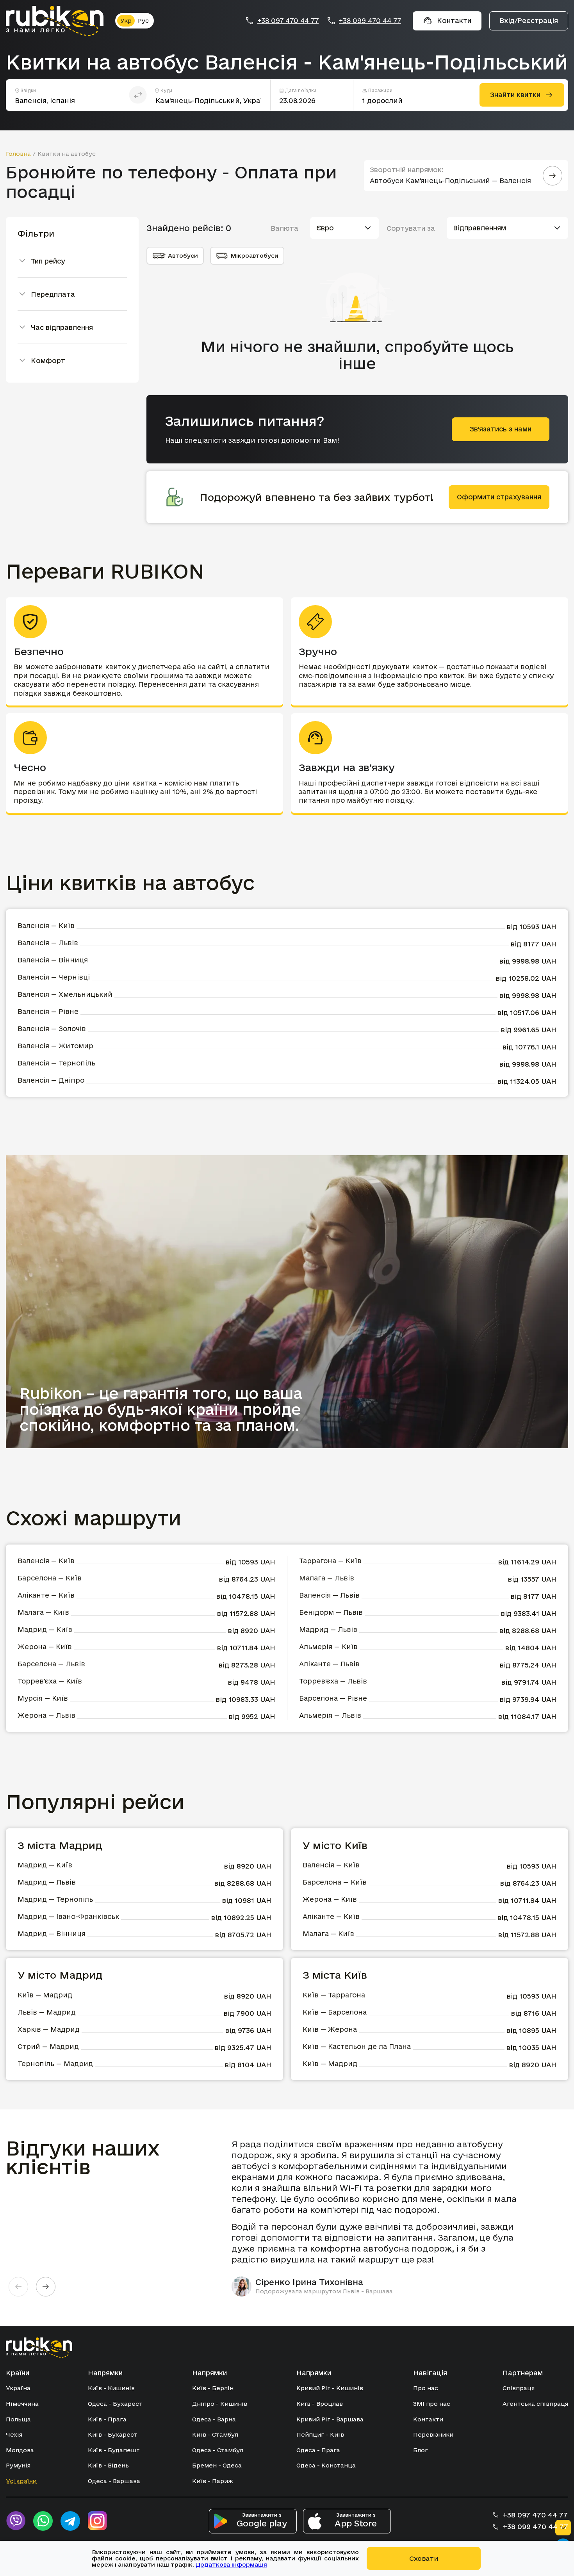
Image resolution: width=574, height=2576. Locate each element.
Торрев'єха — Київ (50, 1681)
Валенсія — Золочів (52, 1029)
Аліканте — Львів (329, 1664)
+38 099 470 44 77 (370, 21)
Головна (18, 154)
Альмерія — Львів (330, 1715)
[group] (381, 2218)
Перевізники (433, 2434)
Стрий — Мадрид (48, 2046)
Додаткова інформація (231, 2564)
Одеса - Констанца (326, 2465)
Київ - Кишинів (111, 2388)
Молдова (20, 2450)
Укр (126, 20)
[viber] (16, 2521)
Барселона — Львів (51, 1664)
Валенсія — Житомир (55, 1046)
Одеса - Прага (318, 2450)
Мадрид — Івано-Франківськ (68, 1916)
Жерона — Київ (45, 1647)
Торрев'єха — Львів (333, 1681)
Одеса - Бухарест (115, 2404)
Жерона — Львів (46, 1715)
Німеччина (22, 2404)
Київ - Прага (107, 2419)
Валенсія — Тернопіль (56, 1063)
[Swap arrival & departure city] (138, 95)
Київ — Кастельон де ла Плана (357, 2046)
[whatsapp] (43, 2521)
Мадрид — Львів (328, 1629)
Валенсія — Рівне (48, 1011)
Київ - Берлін (213, 2388)
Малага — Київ (43, 1612)
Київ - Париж (213, 2481)
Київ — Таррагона (334, 1995)
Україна (18, 2388)
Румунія (18, 2465)
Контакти (428, 2419)
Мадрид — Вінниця (52, 1934)
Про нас (426, 2388)
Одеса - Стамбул (218, 2450)
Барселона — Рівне (333, 1698)
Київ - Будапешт (114, 2450)
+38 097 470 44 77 (288, 21)
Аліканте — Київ (46, 1595)
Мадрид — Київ (45, 1629)
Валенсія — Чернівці (54, 977)
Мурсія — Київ (43, 1698)
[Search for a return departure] (553, 176)
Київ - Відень (108, 2465)
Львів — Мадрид (47, 2012)
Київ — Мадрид (45, 1995)
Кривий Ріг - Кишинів (330, 2388)
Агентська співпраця (535, 2404)
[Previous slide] (18, 2287)
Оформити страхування (499, 497)
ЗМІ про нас (432, 2404)
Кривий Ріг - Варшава (330, 2419)
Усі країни (21, 2481)
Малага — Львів (327, 1578)
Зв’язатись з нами (501, 429)
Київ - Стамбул (215, 2434)
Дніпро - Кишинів (220, 2404)
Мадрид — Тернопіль (55, 1899)
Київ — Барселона (335, 2012)
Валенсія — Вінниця (53, 960)
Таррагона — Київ (330, 1561)
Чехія (14, 2434)
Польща (18, 2419)
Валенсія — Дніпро (51, 1080)
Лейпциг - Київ (320, 2434)
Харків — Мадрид (49, 2029)
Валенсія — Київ (46, 925)
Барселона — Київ (50, 1578)
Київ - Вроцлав (320, 2404)
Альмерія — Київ (328, 1647)
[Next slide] (46, 2287)
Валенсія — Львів (48, 943)
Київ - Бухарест (113, 2434)
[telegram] (70, 2521)
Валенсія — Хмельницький (65, 994)
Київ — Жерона (330, 2029)
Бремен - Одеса (217, 2465)
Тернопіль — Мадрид (55, 2064)
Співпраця (519, 2388)
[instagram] (98, 2521)
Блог (421, 2450)
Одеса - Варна (214, 2419)
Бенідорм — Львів (331, 1612)
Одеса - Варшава (114, 2481)
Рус (143, 20)
